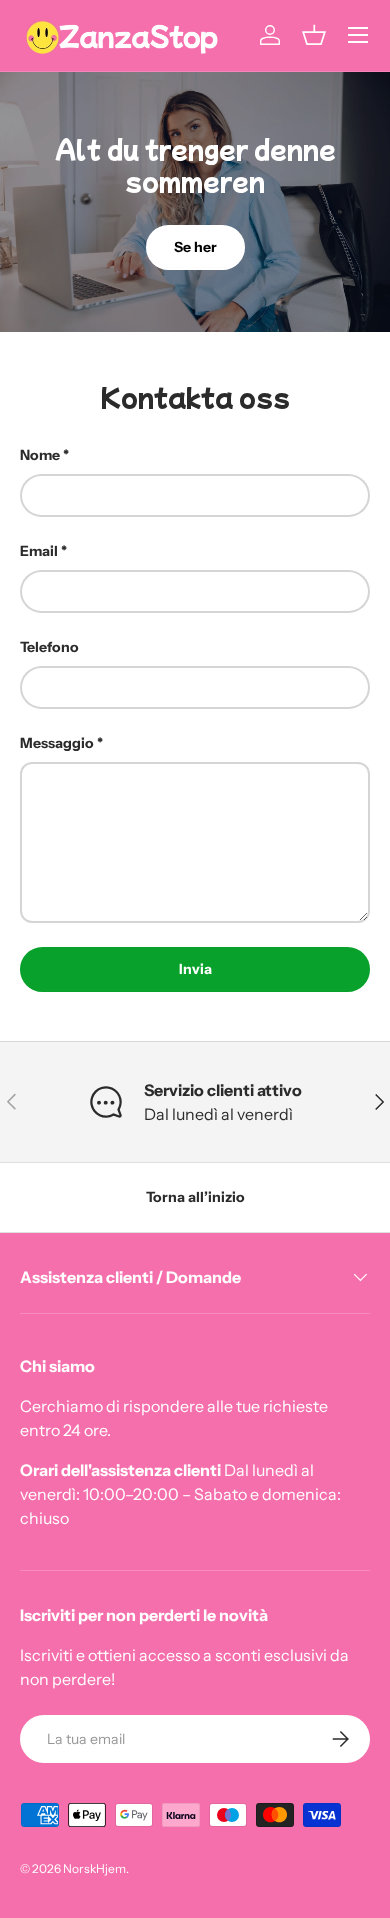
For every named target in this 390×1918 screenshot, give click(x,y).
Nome (40, 455)
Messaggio (57, 743)
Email (39, 551)
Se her (195, 247)
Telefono (49, 647)
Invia (195, 969)
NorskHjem (94, 1868)
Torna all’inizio (195, 1197)
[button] (314, 35)
